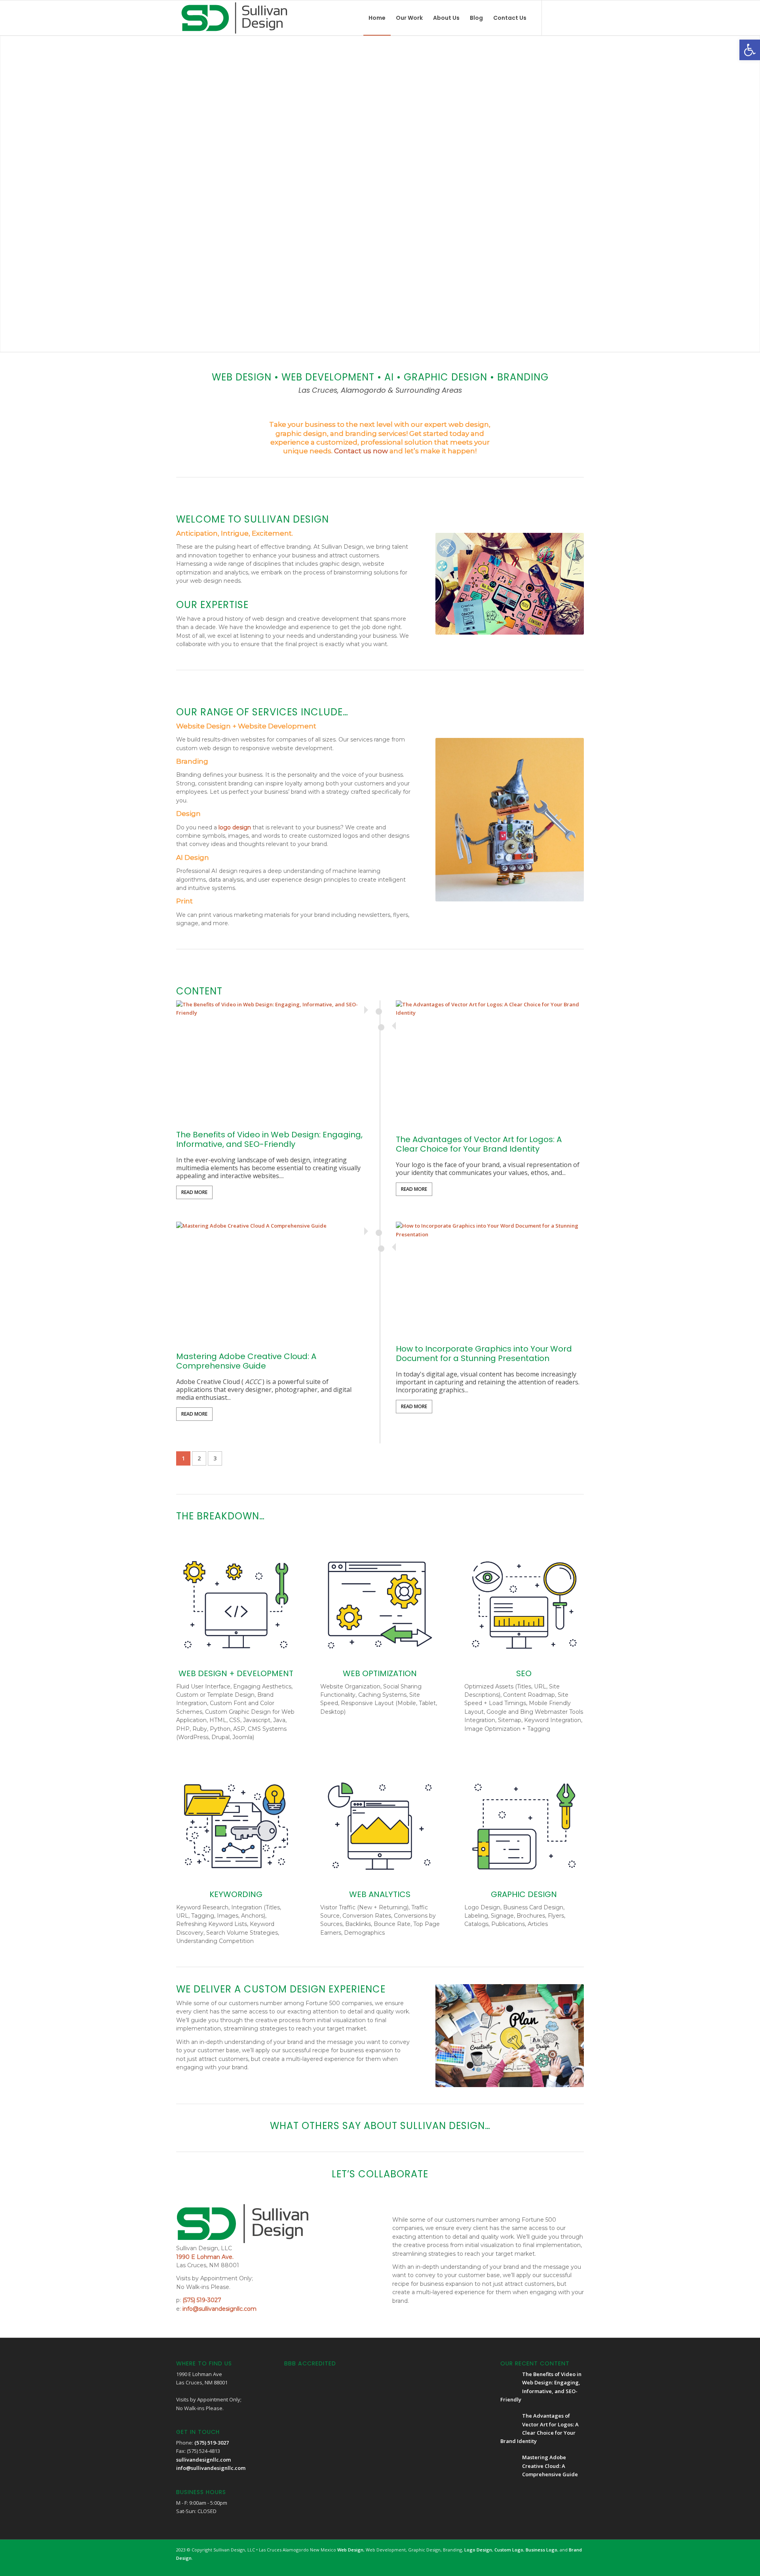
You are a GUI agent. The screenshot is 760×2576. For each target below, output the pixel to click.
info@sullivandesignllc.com (219, 2309)
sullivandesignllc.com (203, 2460)
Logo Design (478, 2550)
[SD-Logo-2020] (234, 18)
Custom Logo (509, 2550)
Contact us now (361, 451)
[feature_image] (270, 1063)
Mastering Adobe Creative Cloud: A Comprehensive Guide (246, 1361)
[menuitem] (377, 18)
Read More (194, 1192)
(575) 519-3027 (202, 2300)
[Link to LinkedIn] (578, 17)
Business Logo (541, 2550)
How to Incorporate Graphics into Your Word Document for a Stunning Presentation (484, 1354)
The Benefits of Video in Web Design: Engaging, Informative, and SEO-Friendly (269, 1139)
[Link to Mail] (566, 17)
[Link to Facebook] (554, 17)
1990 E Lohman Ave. (205, 2257)
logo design (235, 827)
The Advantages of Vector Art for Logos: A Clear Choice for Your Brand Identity (479, 1144)
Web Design (350, 2550)
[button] (750, 50)
